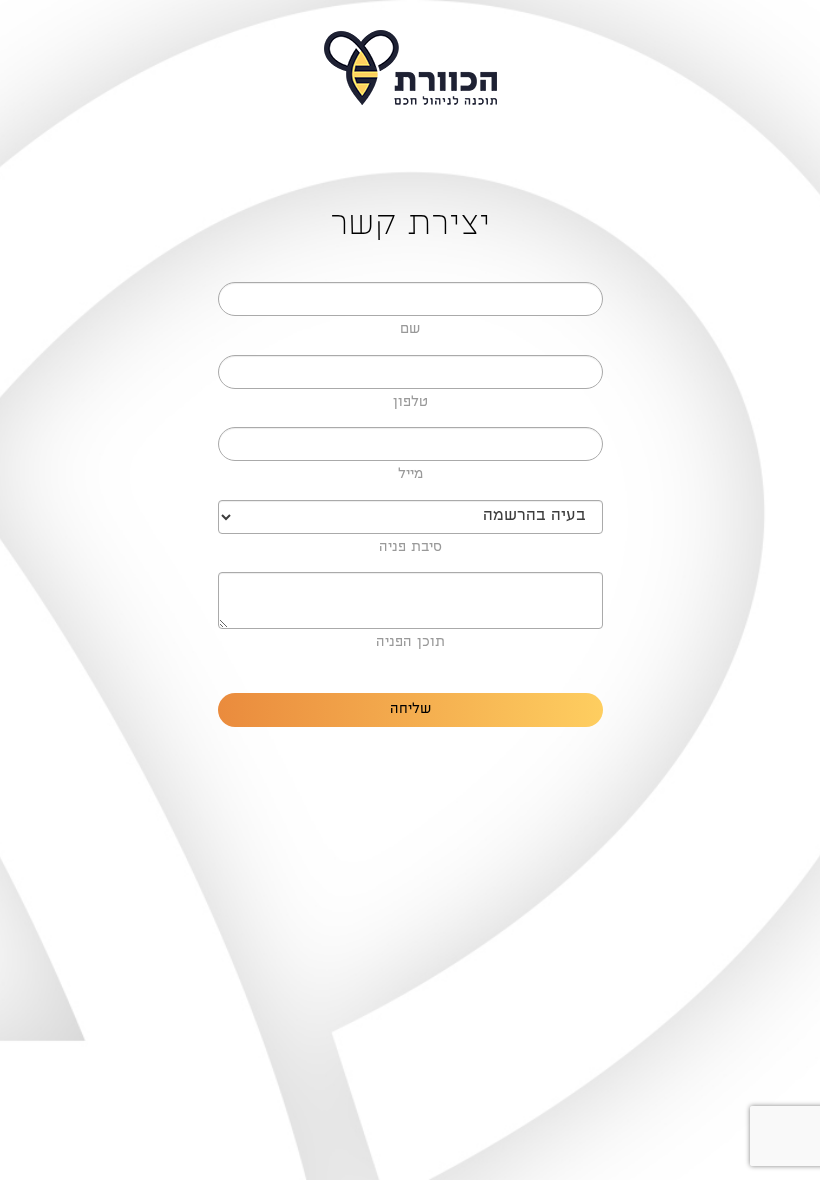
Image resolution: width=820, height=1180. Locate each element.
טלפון (410, 403)
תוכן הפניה (410, 643)
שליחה (410, 710)
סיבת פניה (410, 548)
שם (410, 330)
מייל (410, 475)
